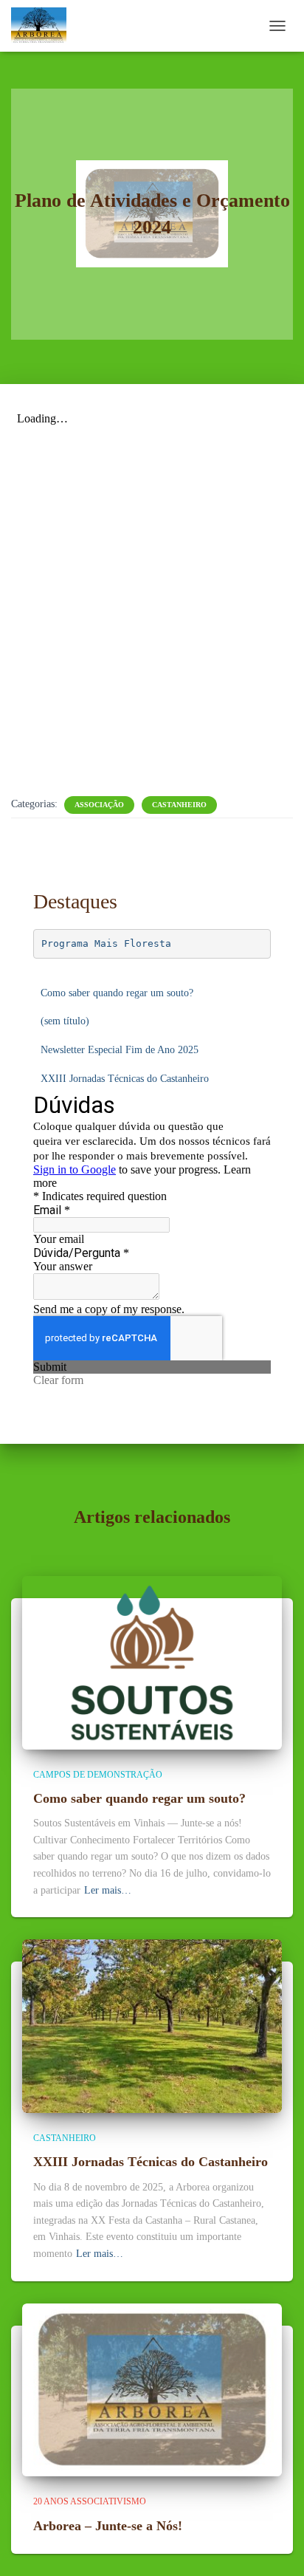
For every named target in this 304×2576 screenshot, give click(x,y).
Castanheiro (179, 805)
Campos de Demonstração (98, 1775)
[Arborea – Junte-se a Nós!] (152, 2389)
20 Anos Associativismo (90, 2501)
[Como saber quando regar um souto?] (152, 1661)
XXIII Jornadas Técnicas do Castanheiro (125, 1079)
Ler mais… (108, 1890)
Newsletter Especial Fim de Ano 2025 (120, 1050)
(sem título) (65, 1021)
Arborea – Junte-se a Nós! (108, 2526)
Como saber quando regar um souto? (117, 993)
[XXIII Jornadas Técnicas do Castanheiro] (152, 2025)
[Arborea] (44, 26)
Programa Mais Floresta (106, 943)
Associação (99, 805)
